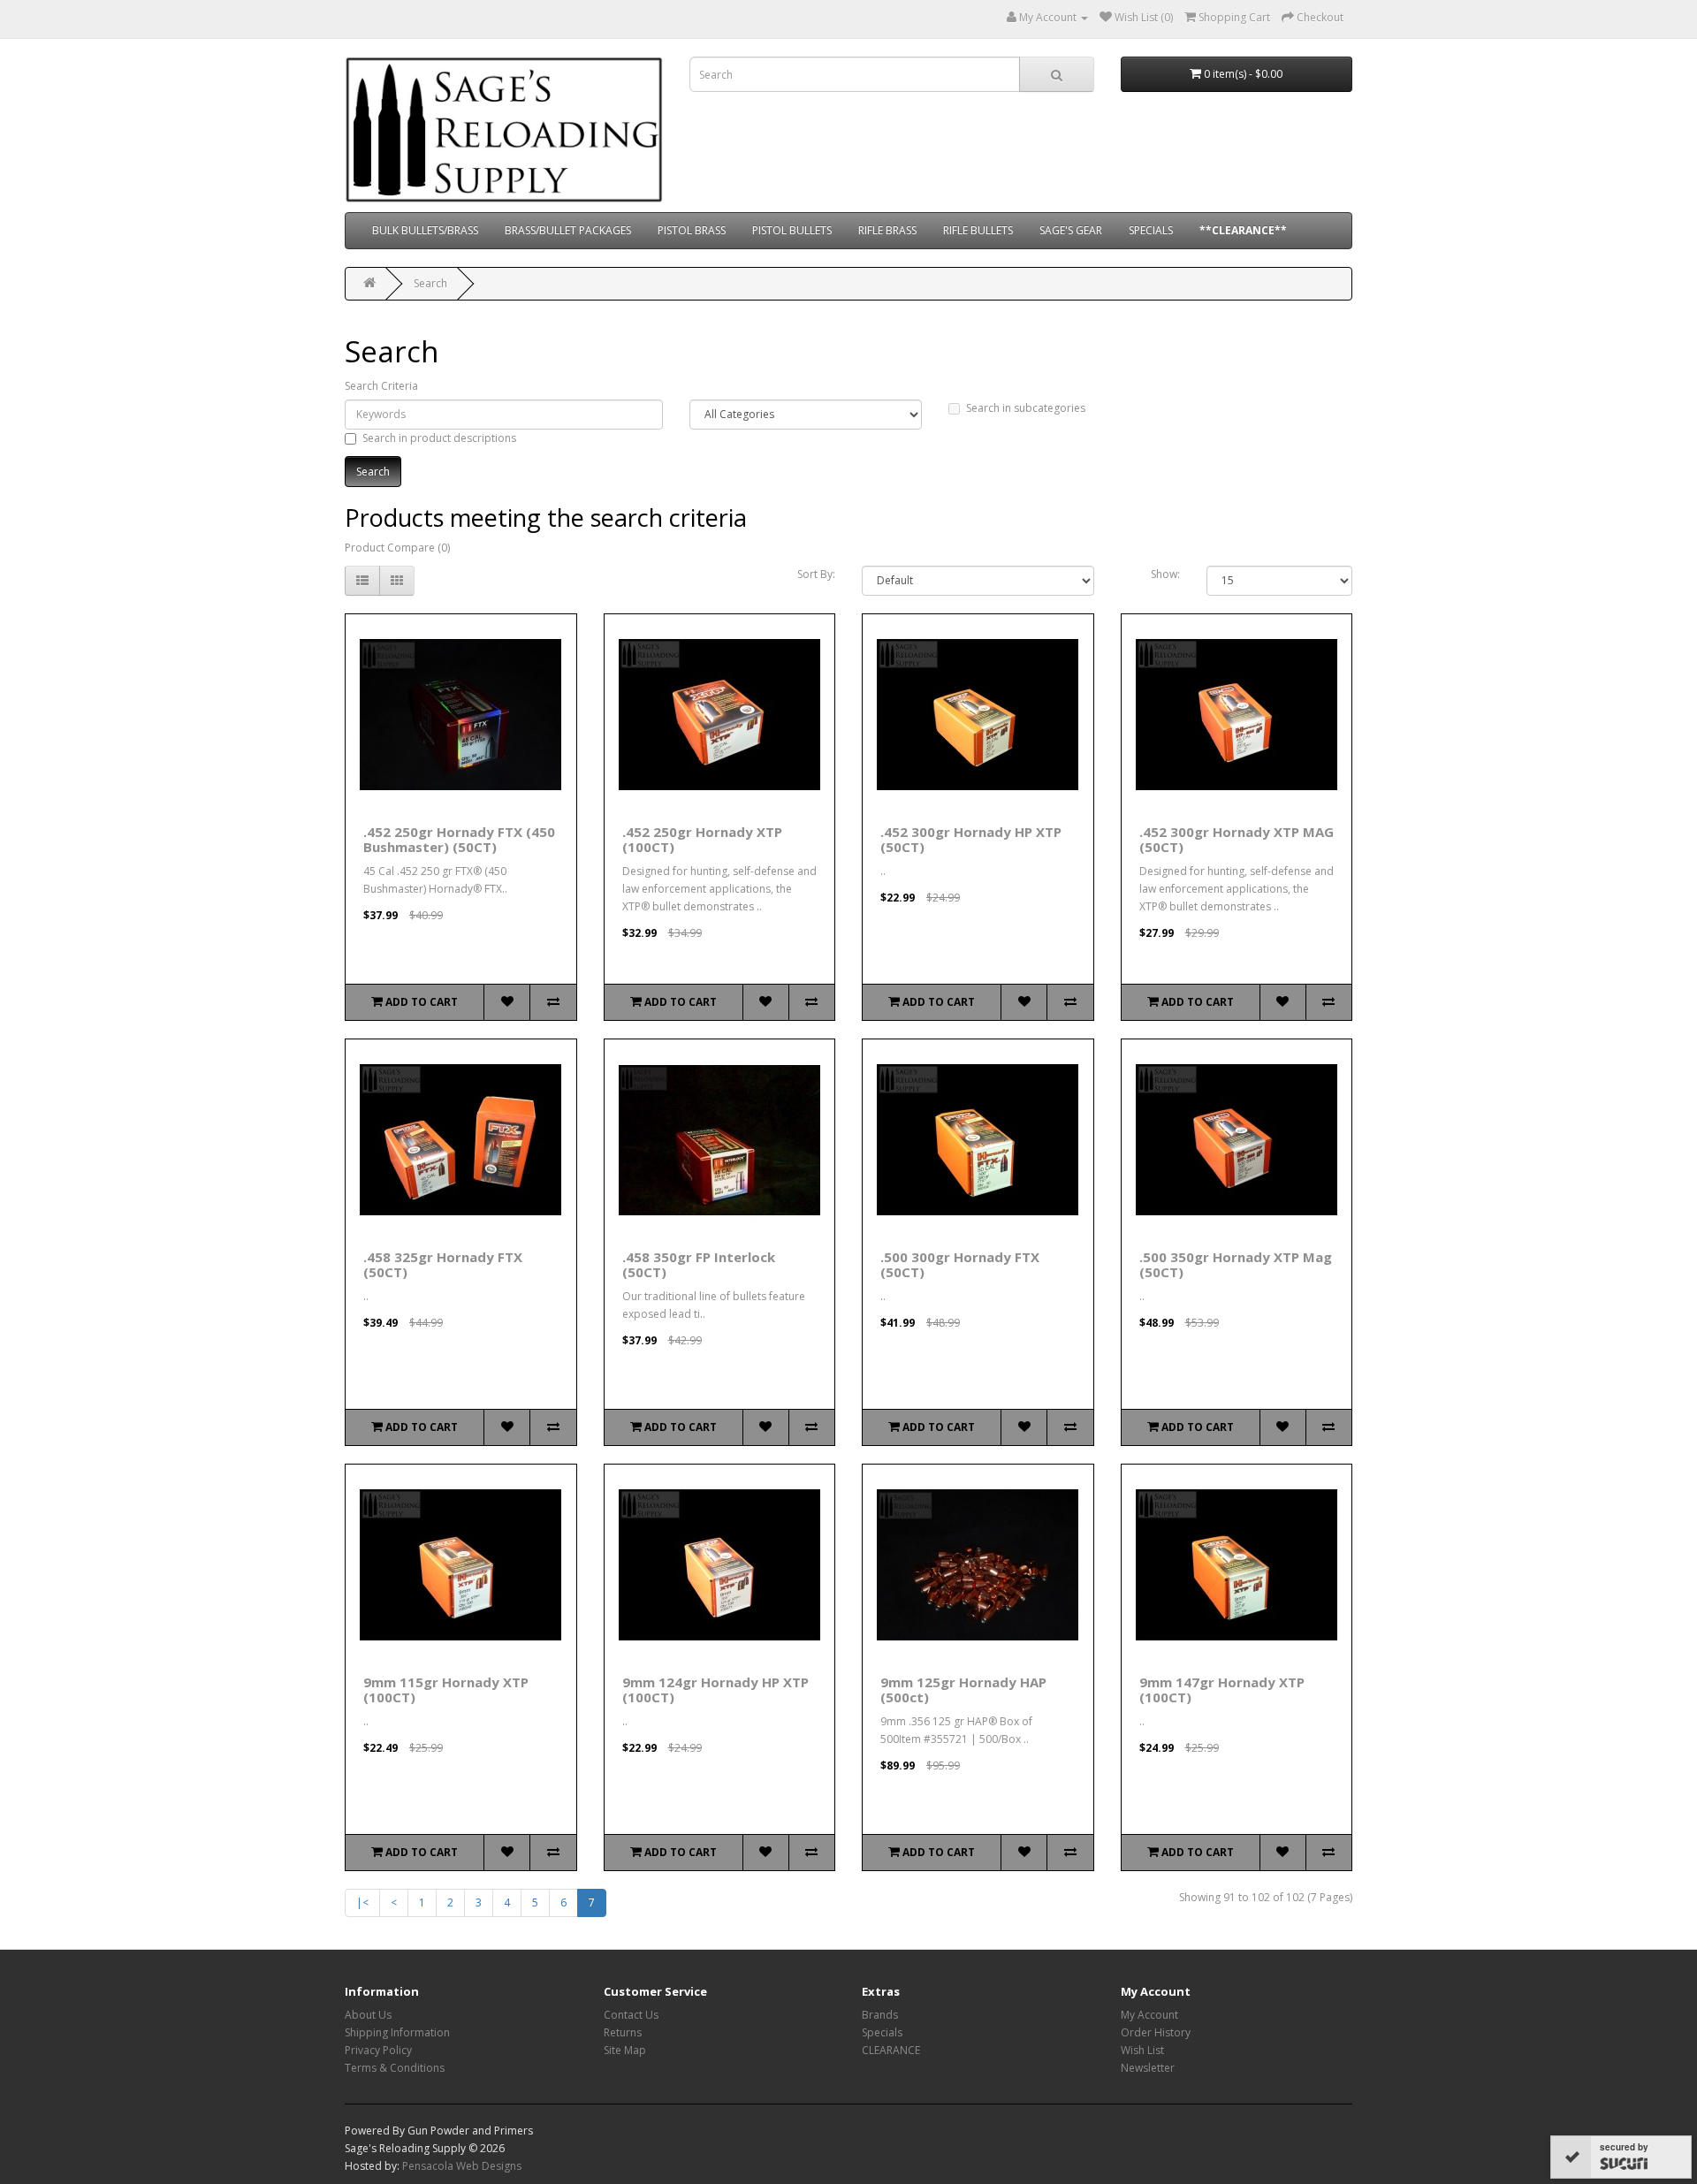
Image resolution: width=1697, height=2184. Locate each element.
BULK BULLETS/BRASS (425, 230)
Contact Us (631, 2015)
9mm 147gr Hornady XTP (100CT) (1222, 1689)
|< (362, 1902)
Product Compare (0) (397, 548)
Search (430, 283)
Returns (623, 2032)
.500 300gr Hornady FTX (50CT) (960, 1264)
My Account (1149, 2015)
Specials (882, 2032)
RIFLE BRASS (887, 230)
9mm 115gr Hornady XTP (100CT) (446, 1689)
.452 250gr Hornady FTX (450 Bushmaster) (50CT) (459, 839)
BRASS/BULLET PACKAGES (568, 230)
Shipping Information (397, 2032)
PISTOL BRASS (692, 230)
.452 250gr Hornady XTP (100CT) (702, 839)
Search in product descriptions (439, 438)
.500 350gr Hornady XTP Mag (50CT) (1236, 1264)
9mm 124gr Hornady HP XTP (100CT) (715, 1689)
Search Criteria (381, 386)
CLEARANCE (891, 2050)
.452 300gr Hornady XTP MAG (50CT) (1237, 839)
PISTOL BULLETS (792, 230)
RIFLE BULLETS (978, 230)
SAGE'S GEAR (1071, 230)
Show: (1165, 574)
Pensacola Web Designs (462, 2166)
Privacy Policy (378, 2050)
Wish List (1142, 2050)
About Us (368, 2015)
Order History (1156, 2032)
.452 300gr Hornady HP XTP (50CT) (971, 839)
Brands (880, 2015)
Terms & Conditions (395, 2068)
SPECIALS (1151, 230)
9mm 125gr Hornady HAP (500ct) (963, 1689)
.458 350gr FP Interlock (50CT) (699, 1264)
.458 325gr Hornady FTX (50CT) (443, 1264)
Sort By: (816, 574)
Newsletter (1148, 2068)
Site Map (625, 2050)
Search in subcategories (1026, 408)
